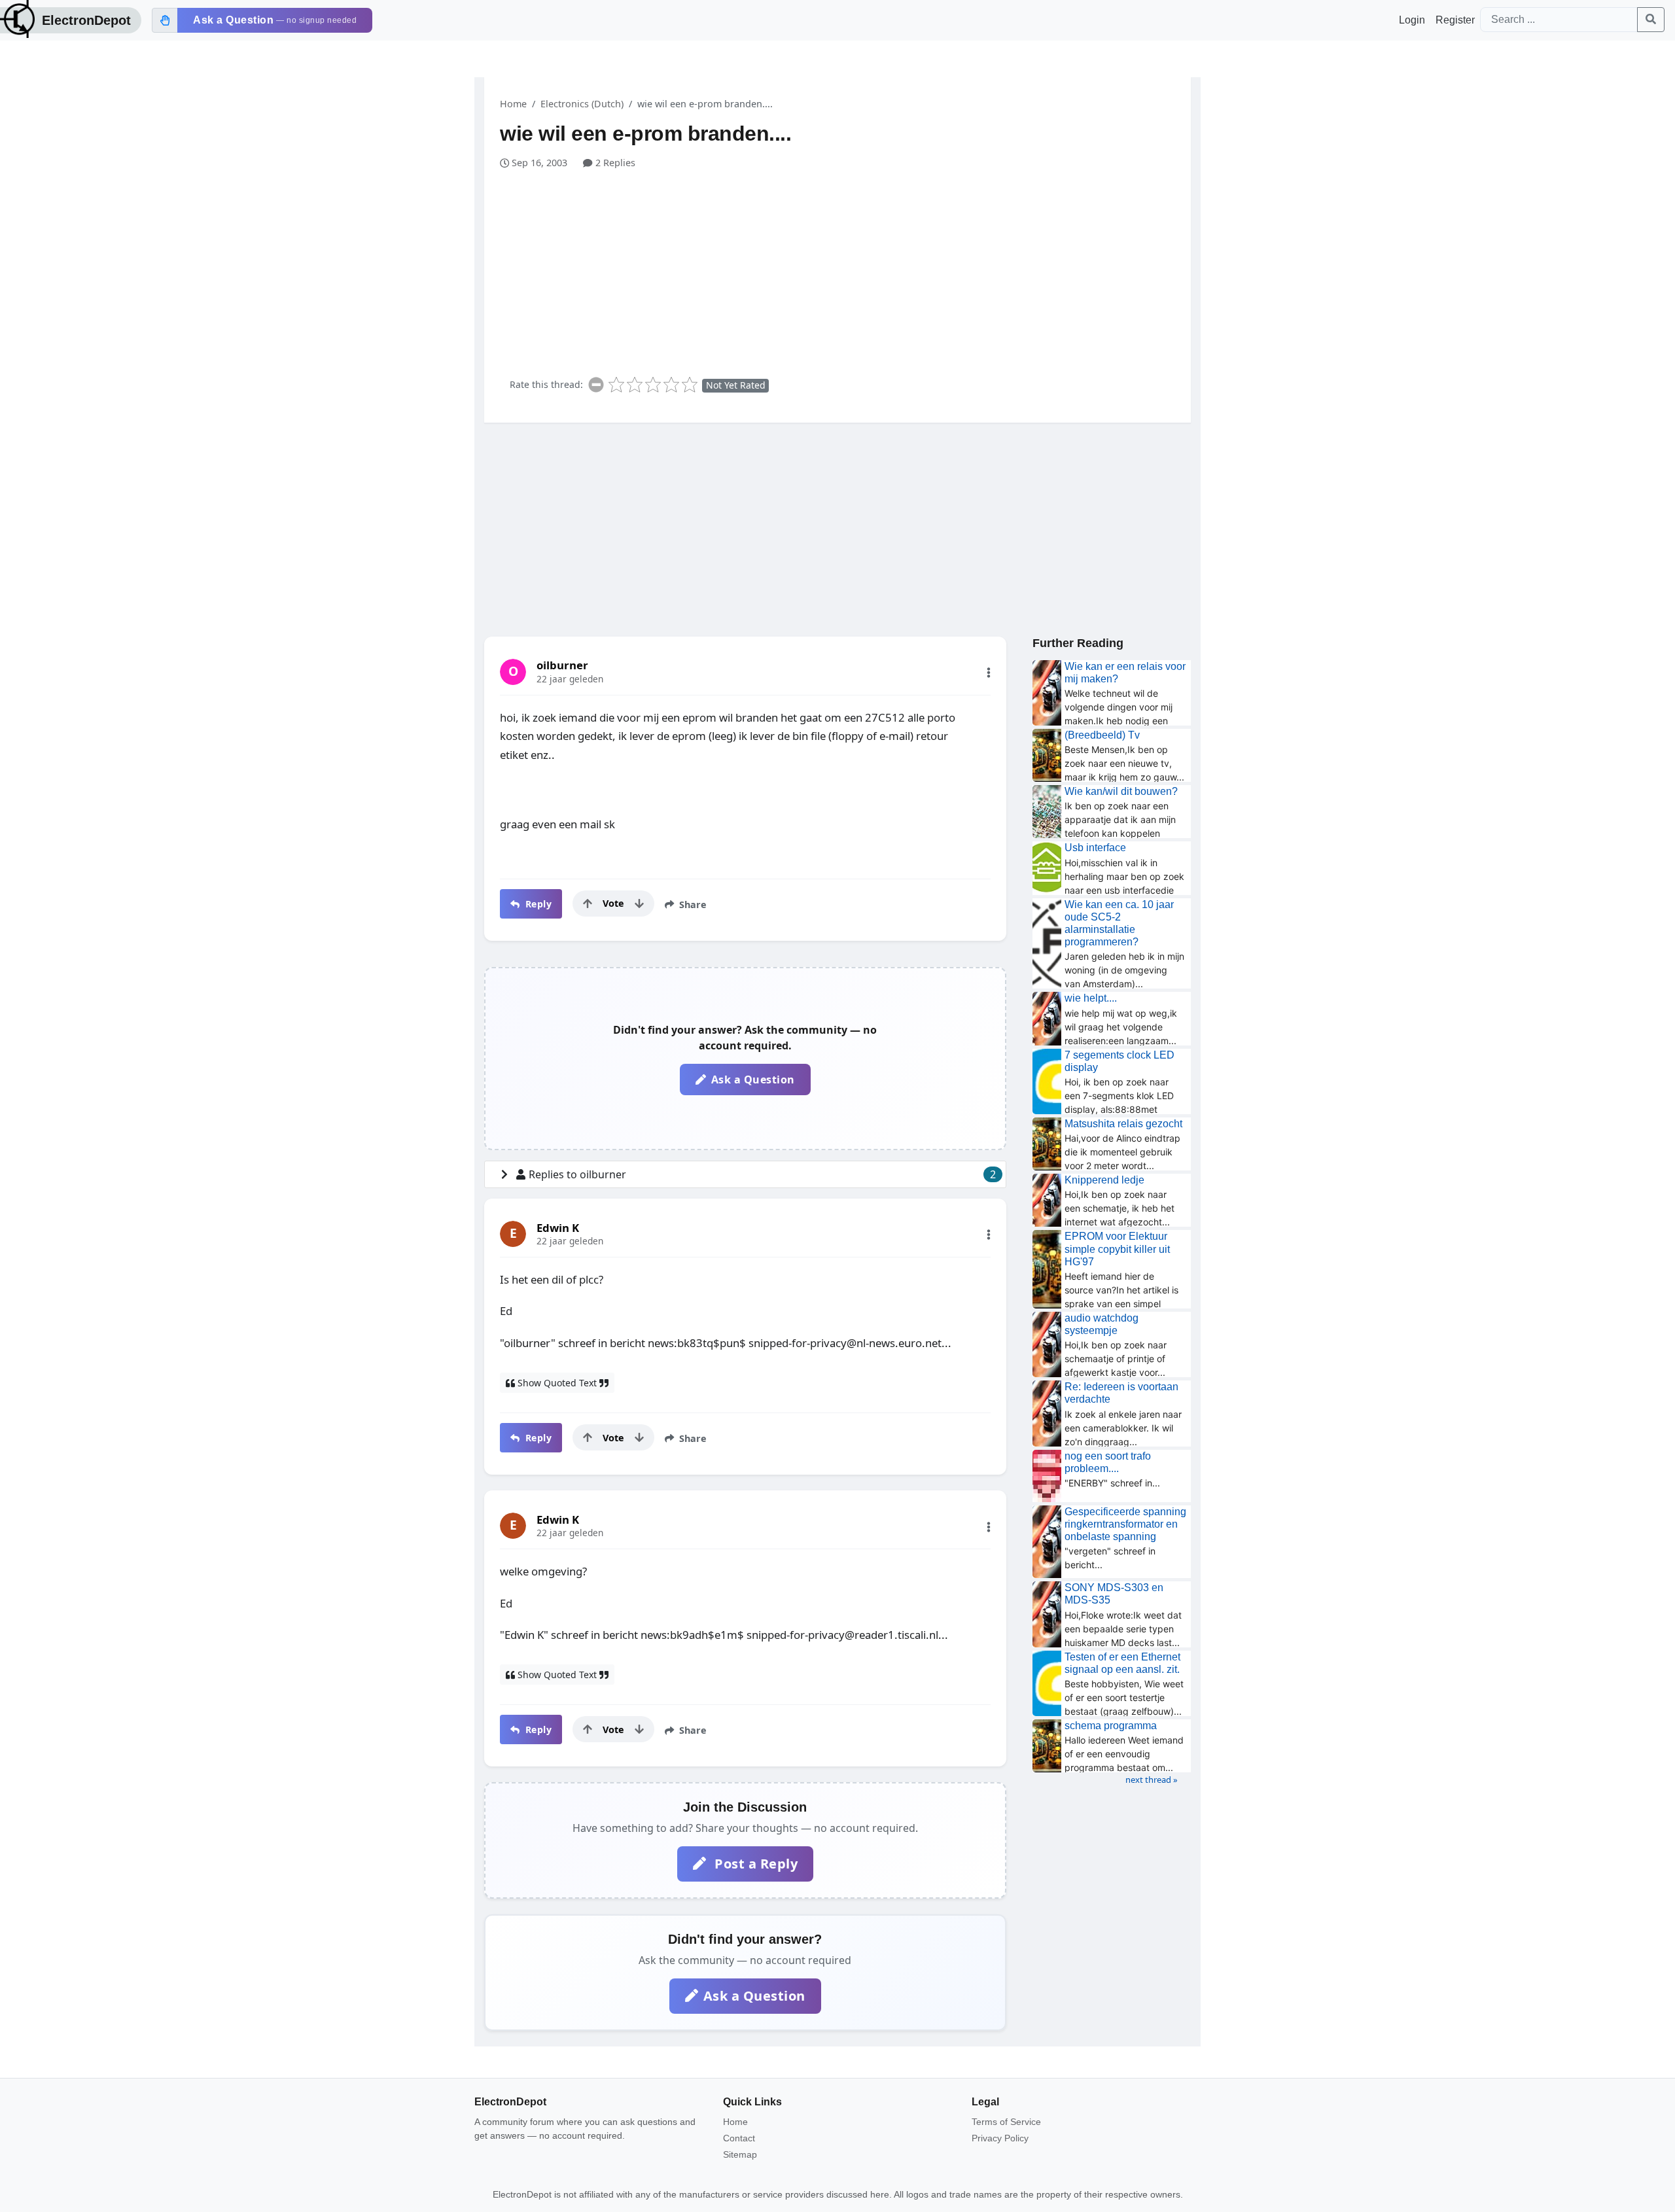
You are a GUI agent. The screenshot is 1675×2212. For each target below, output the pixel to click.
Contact (739, 2138)
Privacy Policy (1000, 2138)
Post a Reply (755, 1864)
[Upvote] (588, 904)
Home (513, 104)
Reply (537, 904)
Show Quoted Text (557, 1383)
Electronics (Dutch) (582, 104)
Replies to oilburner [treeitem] (762, 1174)
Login (1412, 20)
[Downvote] (639, 904)
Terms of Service (1006, 2122)
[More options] (989, 673)
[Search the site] (1651, 20)
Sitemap (740, 2154)
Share (692, 904)
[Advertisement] (845, 268)
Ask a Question (753, 1080)
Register (1455, 20)
